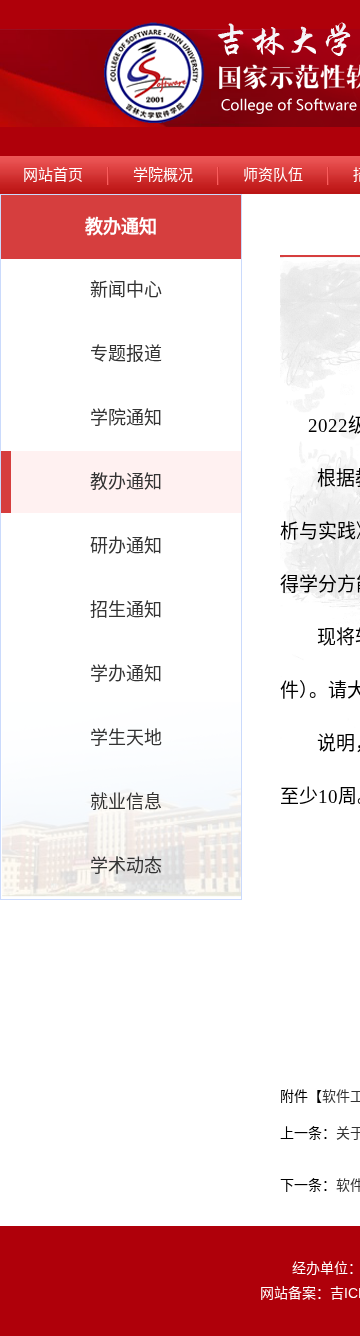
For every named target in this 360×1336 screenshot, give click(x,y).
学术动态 (126, 866)
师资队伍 (273, 174)
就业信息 (126, 802)
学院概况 (163, 174)
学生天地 (126, 738)
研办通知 (126, 546)
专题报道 (126, 354)
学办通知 (126, 674)
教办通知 (126, 482)
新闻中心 (126, 290)
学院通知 (126, 418)
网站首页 (53, 174)
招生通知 (126, 610)
